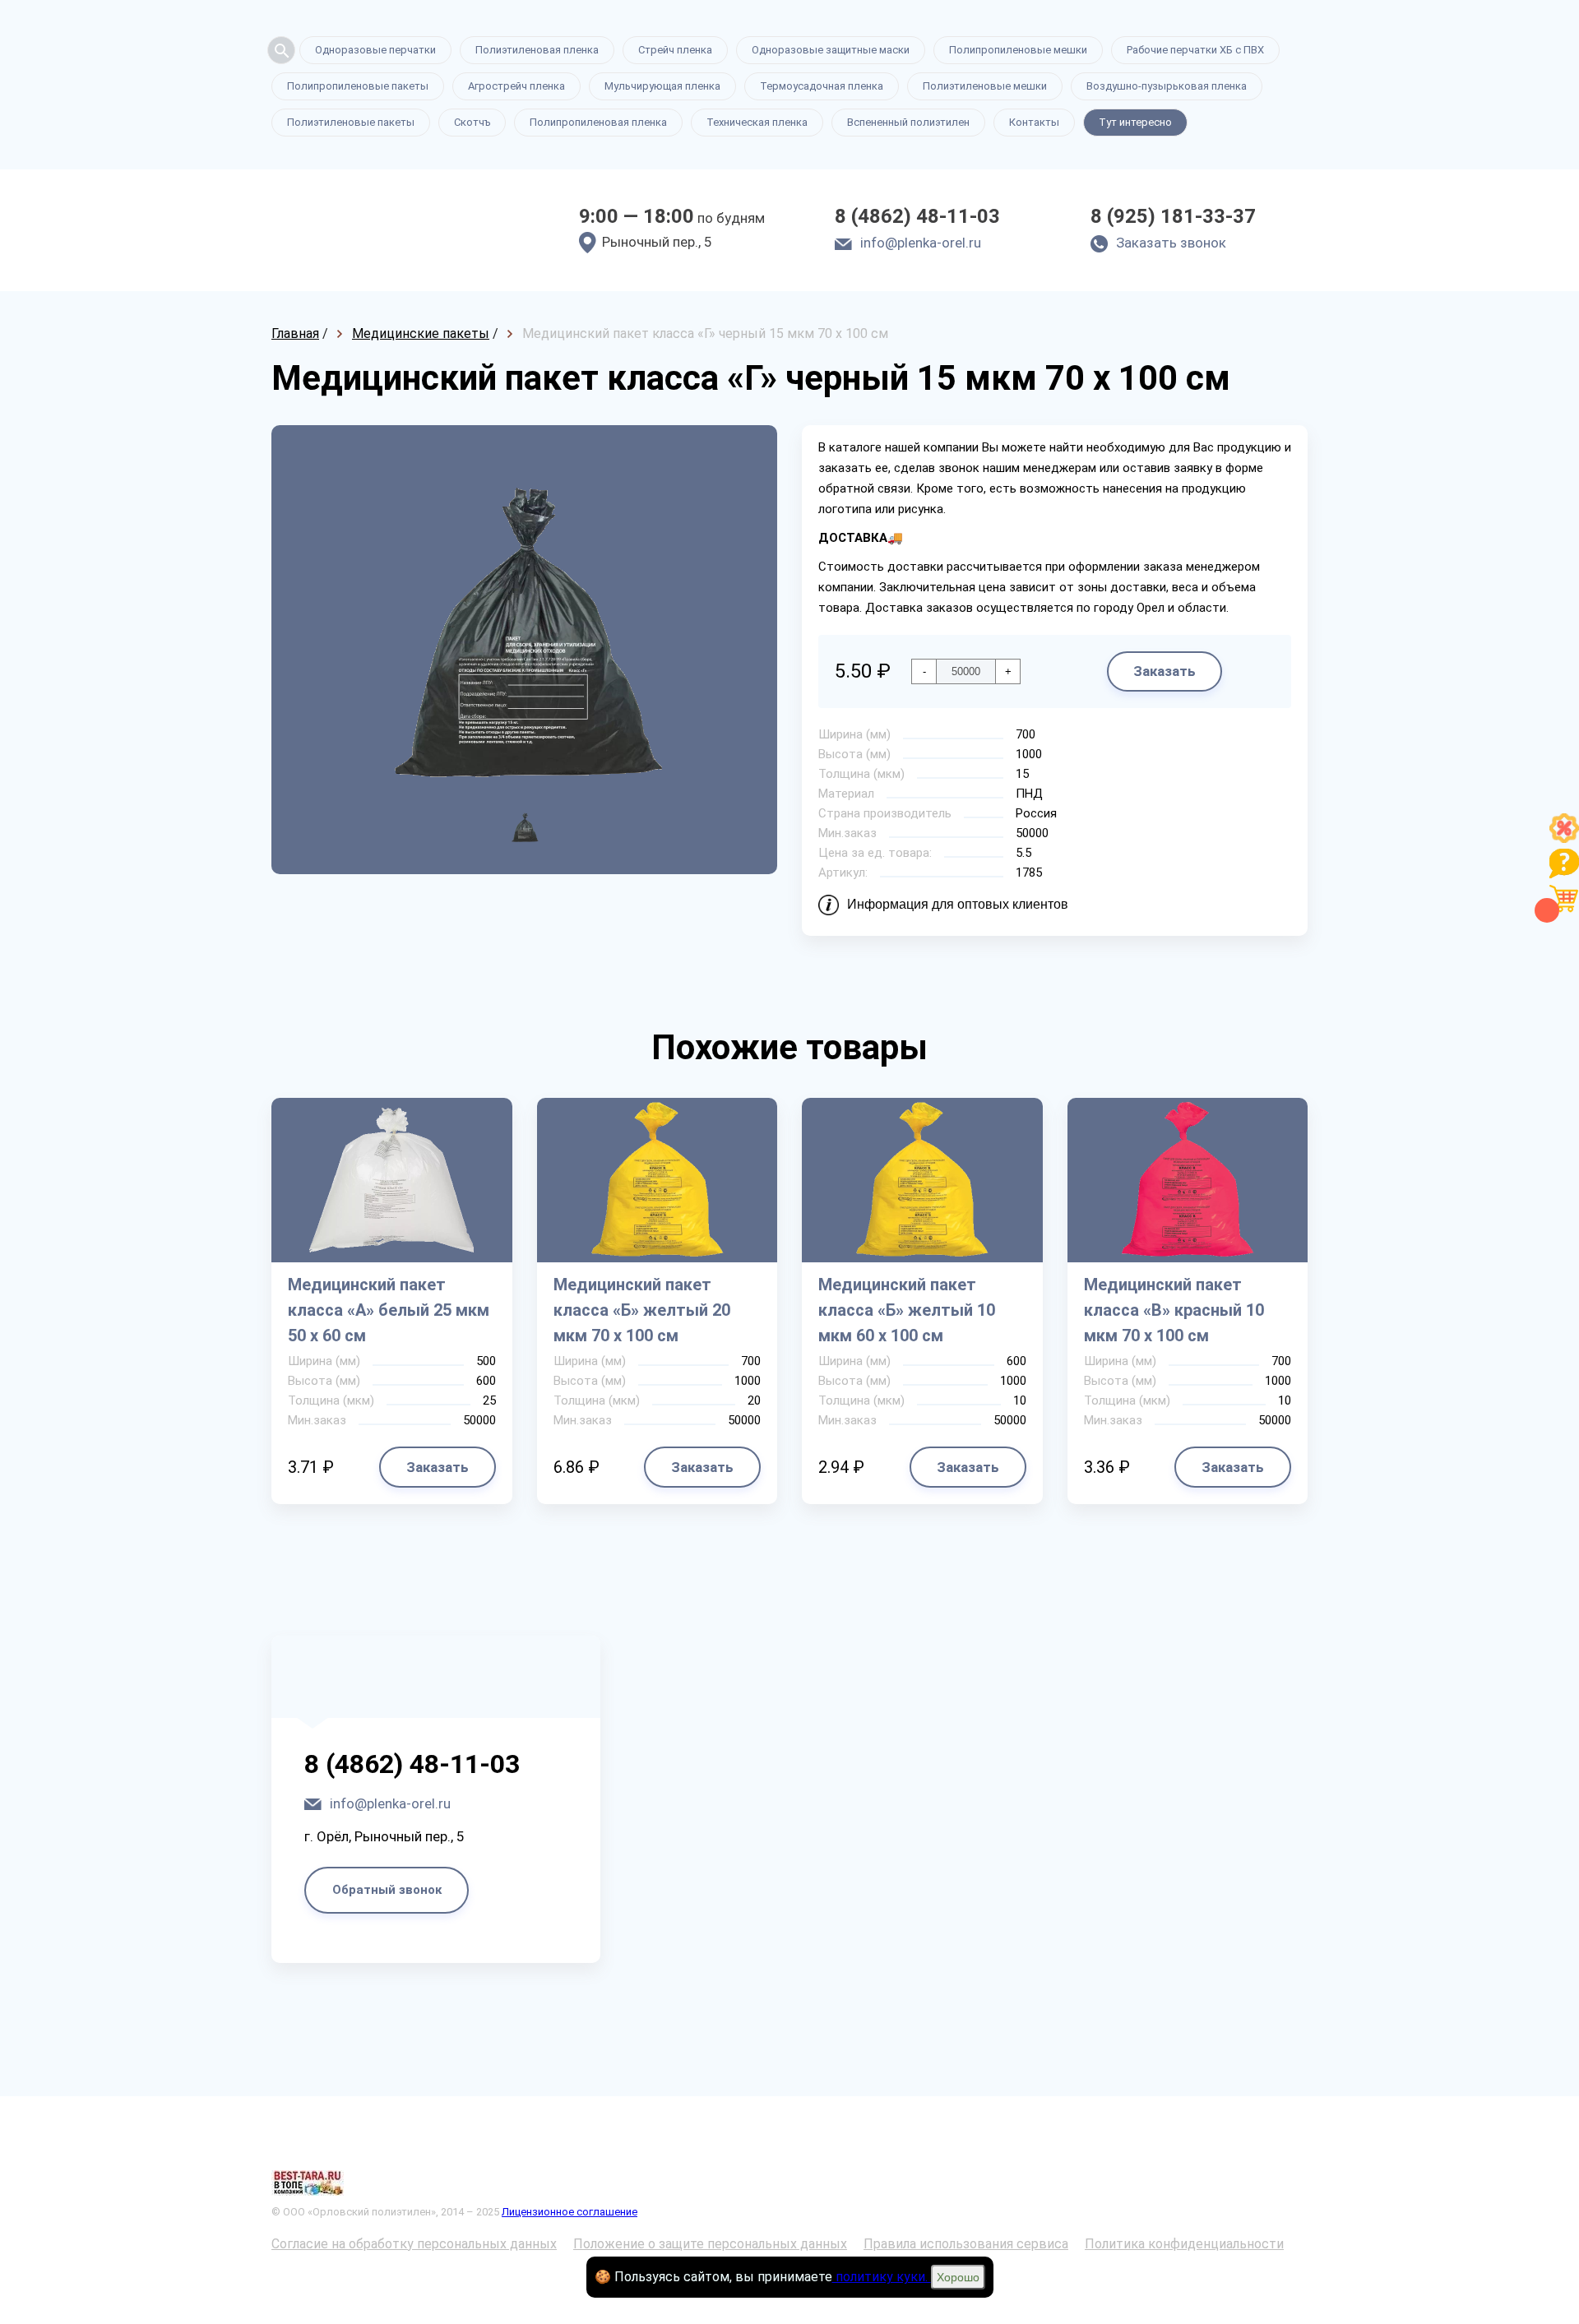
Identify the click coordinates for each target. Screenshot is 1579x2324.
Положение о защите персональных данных (710, 2244)
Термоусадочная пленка (822, 86)
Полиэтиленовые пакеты (351, 122)
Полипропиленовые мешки (1018, 50)
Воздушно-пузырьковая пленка (1167, 86)
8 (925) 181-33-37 (1173, 216)
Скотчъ (472, 122)
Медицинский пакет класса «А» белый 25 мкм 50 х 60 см (389, 1310)
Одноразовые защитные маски (831, 50)
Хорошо (958, 2277)
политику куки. (882, 2277)
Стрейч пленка (675, 50)
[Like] (1564, 838)
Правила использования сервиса (966, 2244)
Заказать (1165, 671)
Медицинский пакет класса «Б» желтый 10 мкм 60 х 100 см (907, 1310)
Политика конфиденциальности (1184, 2244)
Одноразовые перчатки (375, 50)
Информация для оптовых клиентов (958, 904)
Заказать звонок (1171, 243)
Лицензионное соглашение (570, 2212)
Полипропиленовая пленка (598, 122)
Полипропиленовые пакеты (358, 86)
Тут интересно (1135, 122)
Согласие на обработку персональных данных (414, 2244)
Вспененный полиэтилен (908, 122)
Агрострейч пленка (516, 86)
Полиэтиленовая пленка (537, 50)
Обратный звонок (387, 1890)
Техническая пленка (757, 122)
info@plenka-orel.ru (921, 243)
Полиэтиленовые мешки (985, 86)
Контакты (1034, 122)
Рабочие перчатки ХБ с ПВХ (1195, 50)
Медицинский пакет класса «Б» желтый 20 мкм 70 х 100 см (642, 1310)
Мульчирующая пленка (662, 86)
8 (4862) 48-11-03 (917, 216)
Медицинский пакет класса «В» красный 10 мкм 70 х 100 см (1174, 1310)
